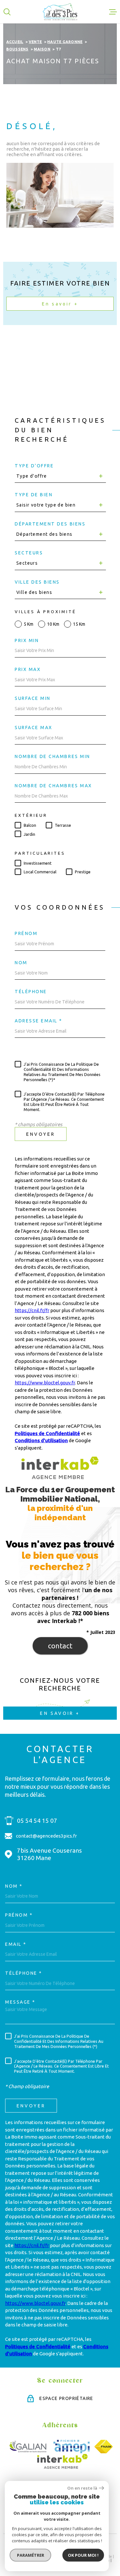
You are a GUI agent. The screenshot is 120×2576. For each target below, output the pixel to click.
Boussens (17, 49)
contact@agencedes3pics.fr (46, 1836)
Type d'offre (34, 466)
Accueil (15, 42)
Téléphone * (24, 1973)
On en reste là (82, 2488)
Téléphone (31, 992)
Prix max (28, 669)
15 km (79, 624)
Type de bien (34, 495)
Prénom (26, 933)
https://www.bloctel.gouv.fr (45, 1383)
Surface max (34, 728)
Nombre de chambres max (53, 786)
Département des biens (50, 524)
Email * (16, 1944)
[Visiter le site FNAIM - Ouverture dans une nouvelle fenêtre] (104, 2447)
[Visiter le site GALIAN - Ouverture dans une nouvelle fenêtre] (28, 2447)
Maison (42, 49)
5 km (28, 624)
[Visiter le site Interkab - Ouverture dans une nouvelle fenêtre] (63, 2461)
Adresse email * (39, 1021)
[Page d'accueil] (60, 12)
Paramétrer (31, 2555)
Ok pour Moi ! (83, 2555)
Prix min (27, 640)
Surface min (33, 698)
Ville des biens (37, 582)
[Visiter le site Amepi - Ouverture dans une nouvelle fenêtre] (72, 2447)
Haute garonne (65, 42)
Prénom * (19, 1915)
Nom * (14, 1886)
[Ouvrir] (7, 12)
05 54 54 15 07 (37, 1821)
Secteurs (29, 553)
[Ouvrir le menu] (113, 12)
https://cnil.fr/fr (32, 1310)
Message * (20, 2002)
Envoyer (41, 1134)
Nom (21, 963)
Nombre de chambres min (52, 756)
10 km (53, 624)
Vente (36, 42)
